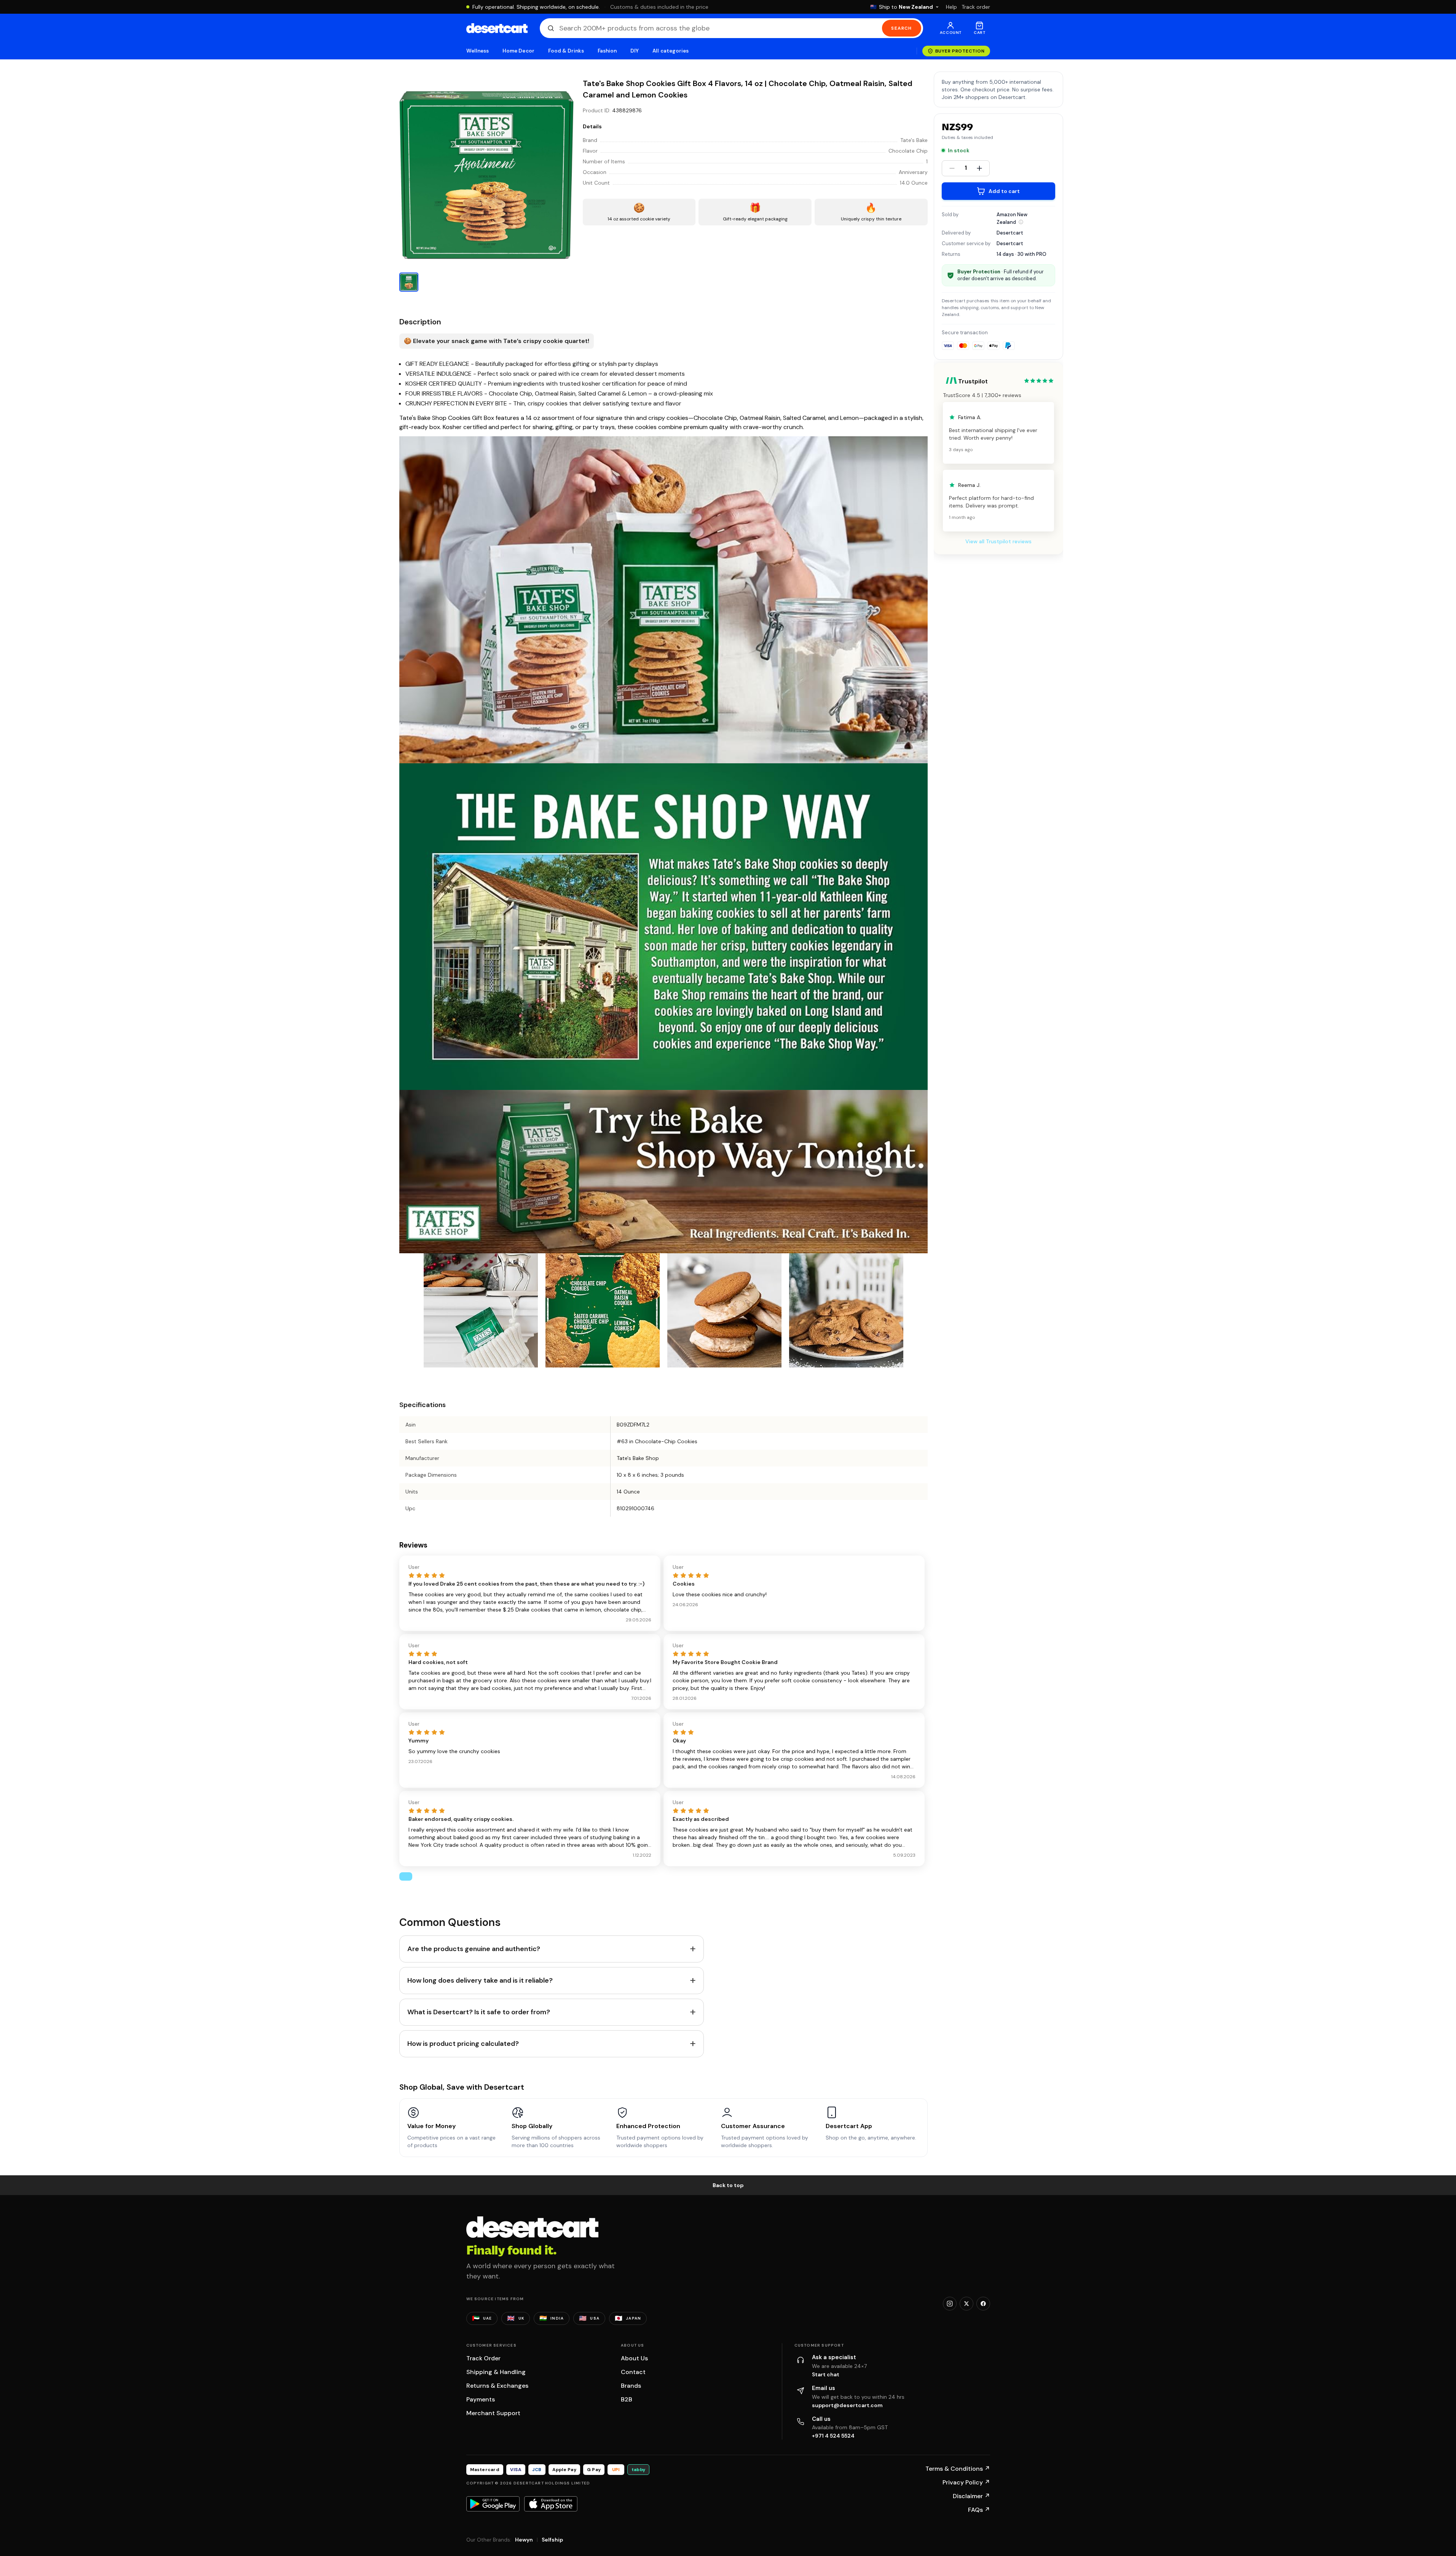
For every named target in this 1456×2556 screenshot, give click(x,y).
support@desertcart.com (847, 2405)
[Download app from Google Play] (493, 2504)
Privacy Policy (966, 2482)
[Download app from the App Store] (551, 2504)
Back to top (728, 2185)
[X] (966, 2304)
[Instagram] (950, 2304)
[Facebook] (983, 2304)
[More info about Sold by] (1021, 222)
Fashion (607, 51)
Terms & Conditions (958, 2469)
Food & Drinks (566, 51)
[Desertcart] (497, 28)
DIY (635, 51)
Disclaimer (971, 2496)
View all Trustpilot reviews (998, 541)
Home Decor (518, 51)
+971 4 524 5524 (833, 2436)
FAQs (979, 2510)
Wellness (478, 51)
